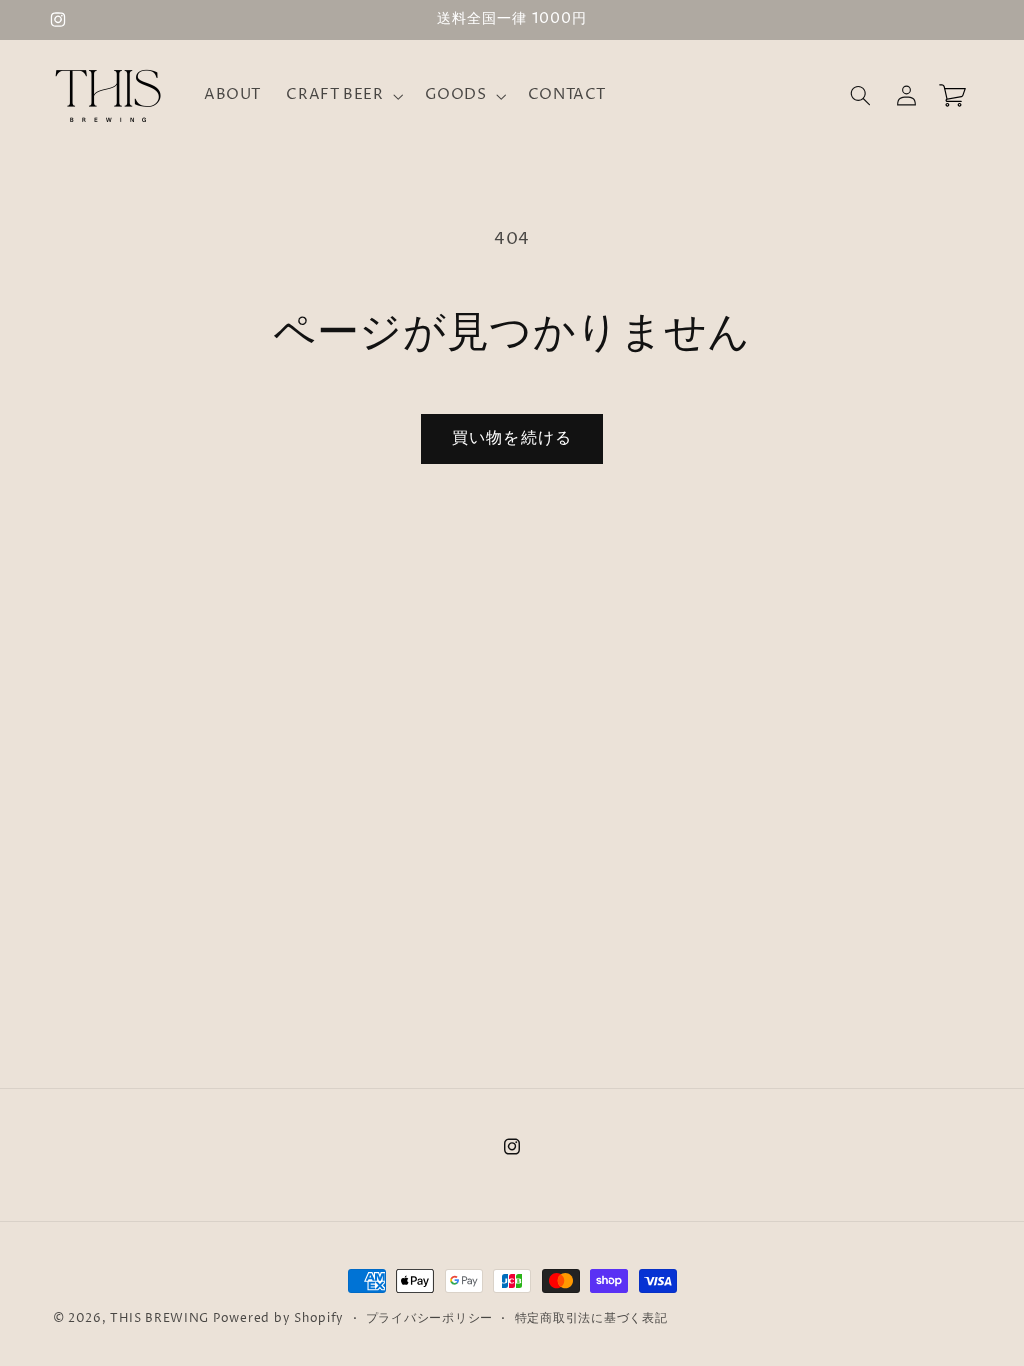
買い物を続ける (511, 438)
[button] (343, 96)
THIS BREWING (159, 1319)
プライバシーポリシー (429, 1319)
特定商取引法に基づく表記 (591, 1319)
